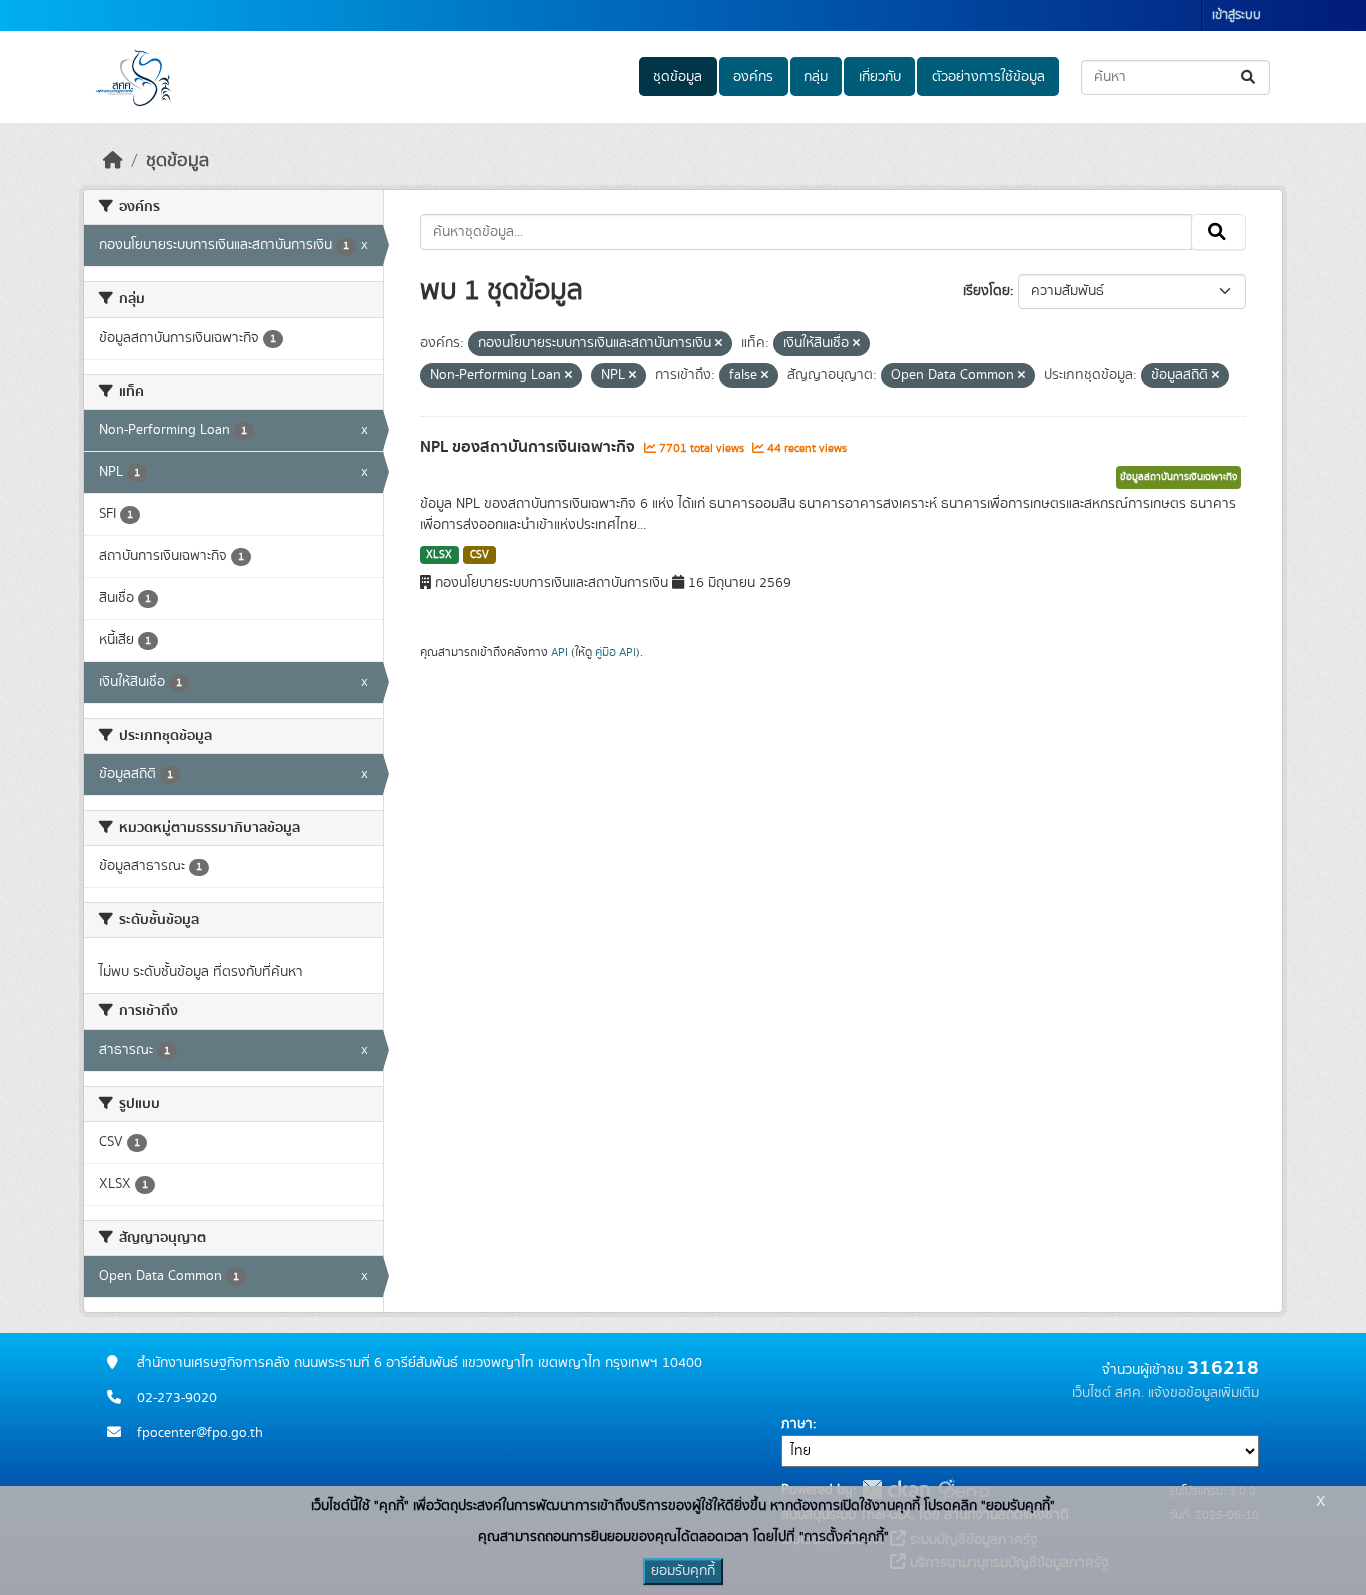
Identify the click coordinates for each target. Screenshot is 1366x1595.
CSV (479, 555)
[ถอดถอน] (718, 344)
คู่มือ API (615, 652)
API (559, 652)
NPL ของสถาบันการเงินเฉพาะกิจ (529, 447)
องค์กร (753, 77)
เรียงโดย (986, 291)
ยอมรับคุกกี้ (683, 1571)
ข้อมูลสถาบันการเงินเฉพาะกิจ (1178, 477)
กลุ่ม (816, 77)
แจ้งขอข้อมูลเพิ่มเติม (1203, 1393)
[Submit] (1249, 77)
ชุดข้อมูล (677, 77)
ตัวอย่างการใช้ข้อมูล (988, 77)
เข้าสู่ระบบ (1236, 15)
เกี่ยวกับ (880, 77)
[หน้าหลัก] (113, 161)
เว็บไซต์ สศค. (1108, 1393)
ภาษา (797, 1424)
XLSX (439, 555)
